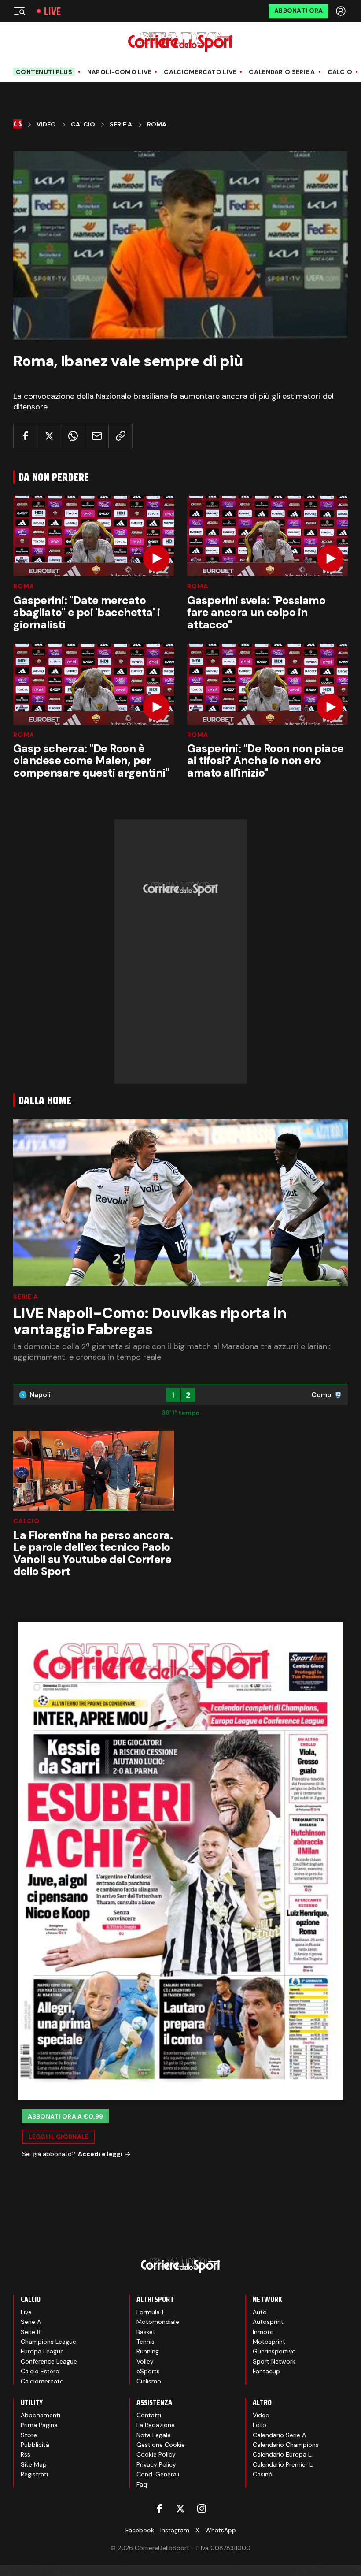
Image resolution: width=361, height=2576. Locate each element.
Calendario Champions (286, 2445)
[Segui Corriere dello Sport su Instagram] (202, 2509)
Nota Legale (154, 2435)
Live (52, 11)
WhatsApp (221, 2530)
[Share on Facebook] (25, 436)
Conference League (49, 2361)
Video (46, 125)
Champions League (48, 2342)
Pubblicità (35, 2445)
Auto (260, 2312)
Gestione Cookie (161, 2445)
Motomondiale (158, 2322)
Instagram (175, 2530)
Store (29, 2435)
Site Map (34, 2464)
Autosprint (268, 2322)
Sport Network (274, 2361)
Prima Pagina (39, 2425)
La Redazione (156, 2425)
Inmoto (263, 2332)
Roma (157, 125)
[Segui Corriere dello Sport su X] (180, 2509)
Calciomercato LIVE (200, 72)
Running (148, 2351)
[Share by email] (97, 436)
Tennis (146, 2342)
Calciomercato (42, 2381)
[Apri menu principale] (19, 11)
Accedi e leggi (100, 2154)
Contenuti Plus (44, 72)
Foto (260, 2425)
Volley (145, 2361)
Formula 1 (150, 2312)
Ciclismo (149, 2381)
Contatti (149, 2415)
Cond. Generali (158, 2474)
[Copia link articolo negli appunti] (120, 436)
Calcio (340, 72)
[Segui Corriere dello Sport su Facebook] (159, 2509)
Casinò (263, 2474)
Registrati (34, 2474)
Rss (26, 2454)
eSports (148, 2371)
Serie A (121, 125)
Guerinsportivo (274, 2351)
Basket (146, 2332)
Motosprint (269, 2342)
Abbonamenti (41, 2415)
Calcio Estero (40, 2371)
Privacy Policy (156, 2464)
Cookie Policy (156, 2454)
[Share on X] (49, 436)
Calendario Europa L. (283, 2454)
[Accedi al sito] (342, 11)
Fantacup (266, 2371)
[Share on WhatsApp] (73, 436)
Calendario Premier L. (283, 2464)
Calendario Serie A (282, 72)
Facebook (140, 2530)
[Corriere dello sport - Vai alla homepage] (180, 42)
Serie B (31, 2332)
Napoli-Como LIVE (119, 72)
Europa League (42, 2351)
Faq (142, 2484)
